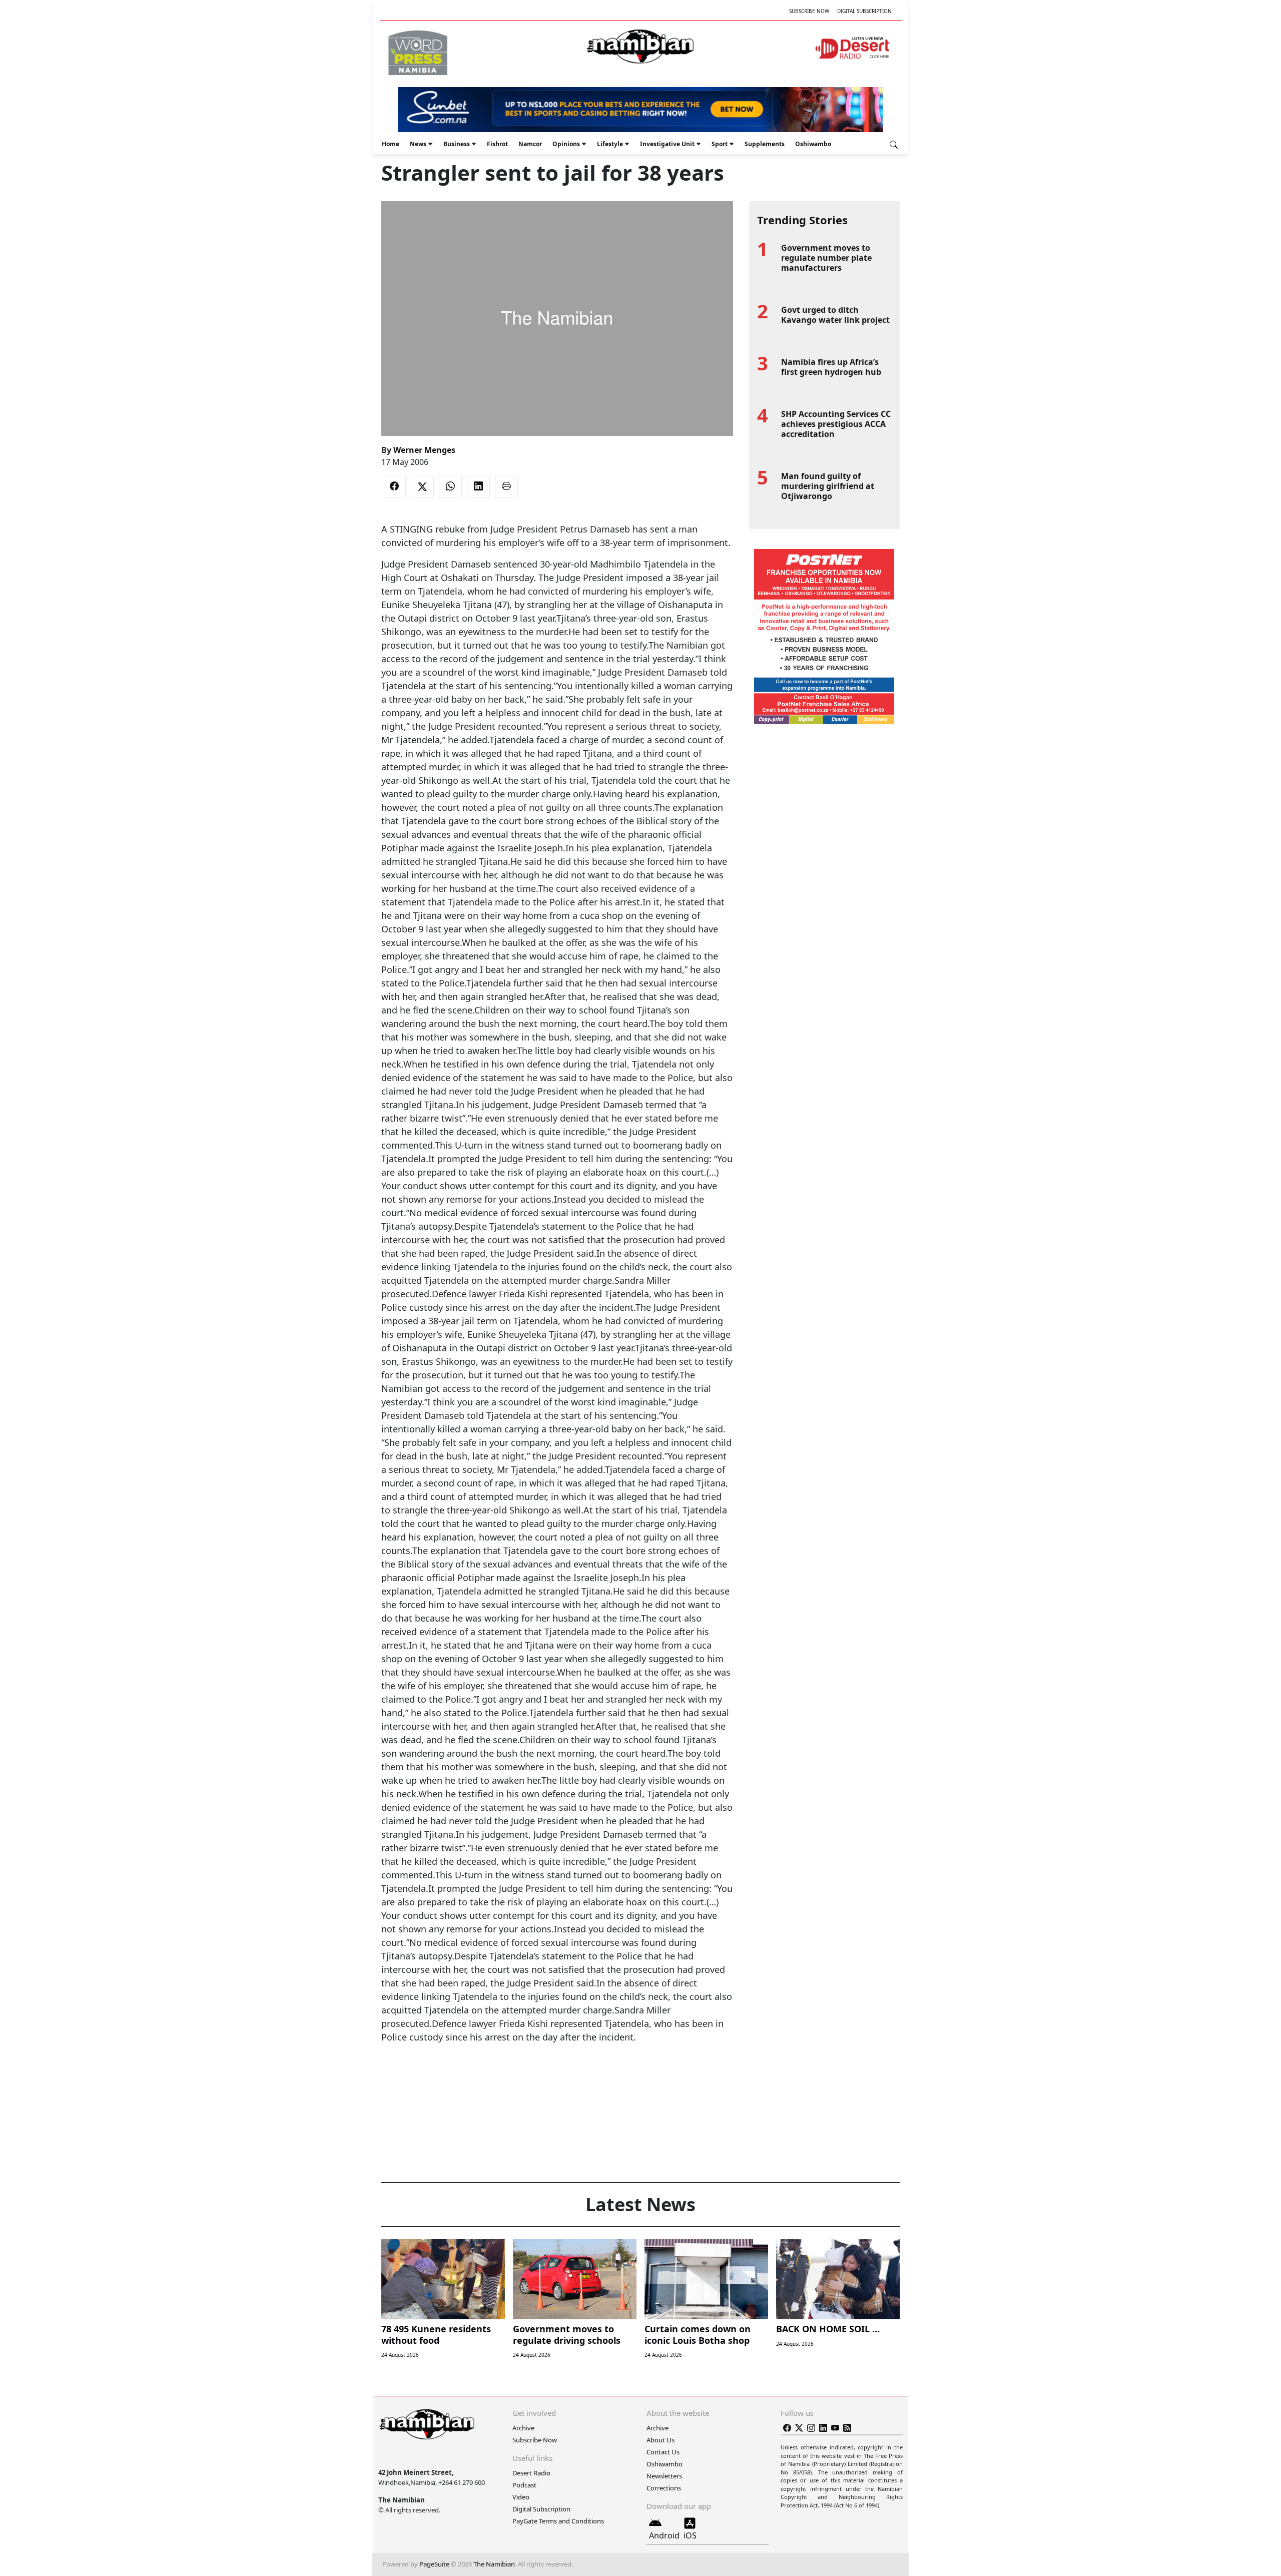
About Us (661, 2440)
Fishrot (497, 144)
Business (457, 144)
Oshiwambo (813, 144)
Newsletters (664, 2476)
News (418, 144)
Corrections (664, 2488)
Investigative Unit (667, 144)
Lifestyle (610, 144)
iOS (690, 2535)
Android (664, 2535)
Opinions (566, 144)
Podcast (524, 2485)
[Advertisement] (557, 2075)
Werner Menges (424, 450)
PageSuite (434, 2564)
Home (391, 144)
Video (521, 2497)
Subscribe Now (809, 11)
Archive (523, 2428)
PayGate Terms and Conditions (558, 2521)
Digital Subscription (864, 11)
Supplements (765, 144)
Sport (720, 144)
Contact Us (663, 2452)
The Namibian (494, 2564)
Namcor (530, 144)
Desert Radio (531, 2473)
